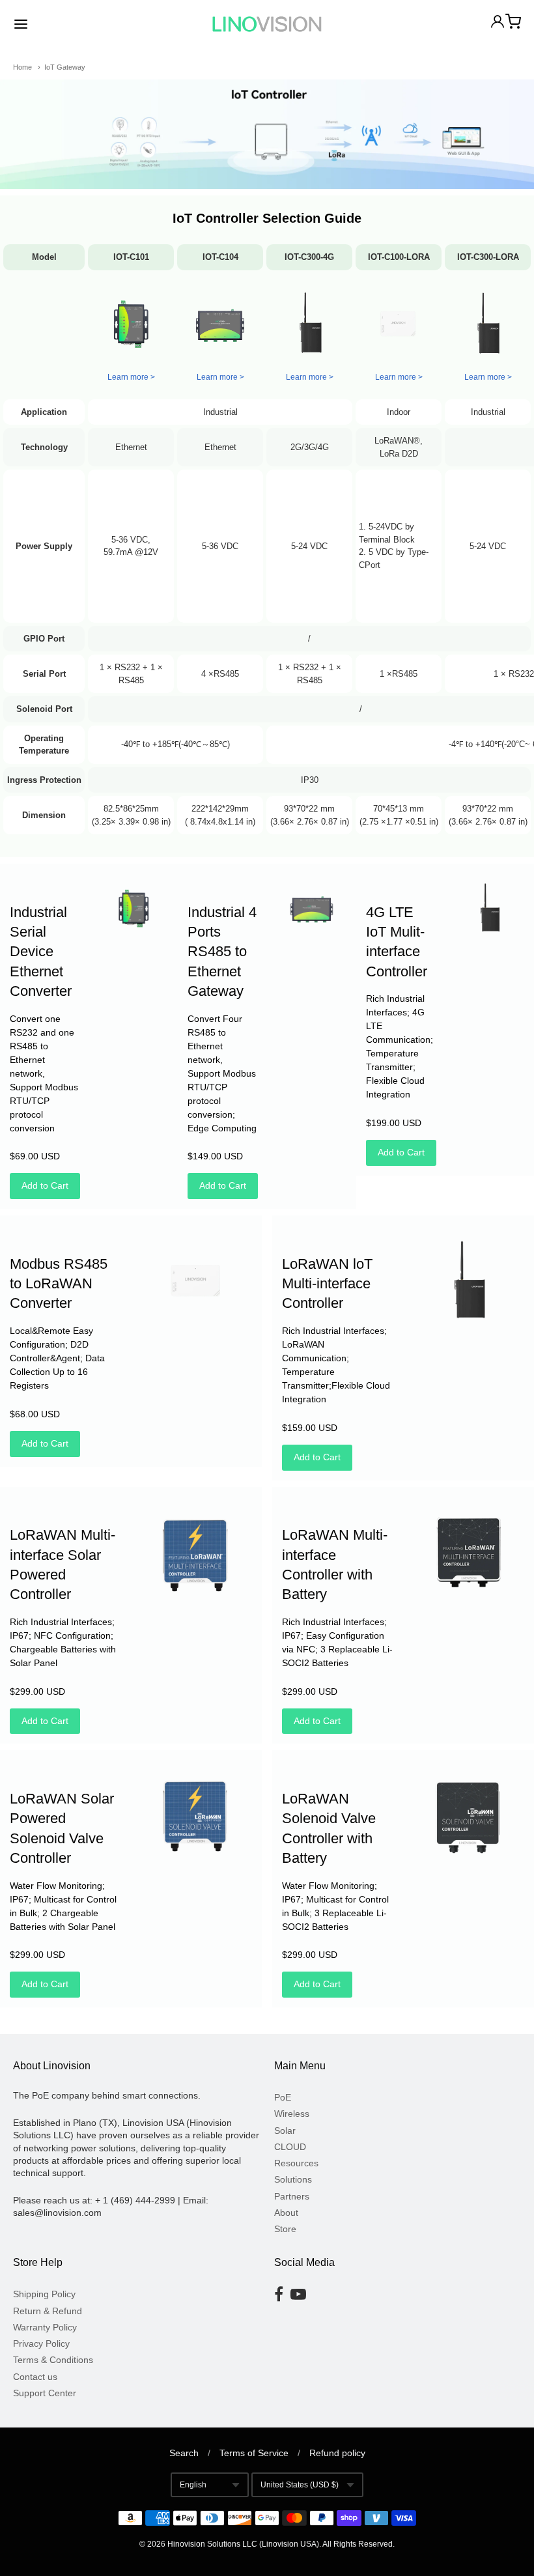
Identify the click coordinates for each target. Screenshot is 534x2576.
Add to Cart (45, 1185)
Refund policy (337, 2453)
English (193, 2485)
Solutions (293, 2179)
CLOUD (290, 2147)
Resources (296, 2163)
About (286, 2213)
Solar (285, 2130)
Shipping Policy (44, 2294)
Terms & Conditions (53, 2360)
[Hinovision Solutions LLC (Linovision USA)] (267, 24)
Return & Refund (48, 2311)
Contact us (35, 2377)
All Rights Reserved (358, 2544)
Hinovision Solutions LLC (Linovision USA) (243, 2544)
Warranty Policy (45, 2327)
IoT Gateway (65, 67)
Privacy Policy (41, 2343)
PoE (283, 2097)
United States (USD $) (300, 2485)
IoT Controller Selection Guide (267, 218)
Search (184, 2453)
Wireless (292, 2114)
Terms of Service (254, 2453)
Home (22, 67)
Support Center (45, 2393)
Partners (292, 2196)
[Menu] (64, 24)
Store (285, 2229)
